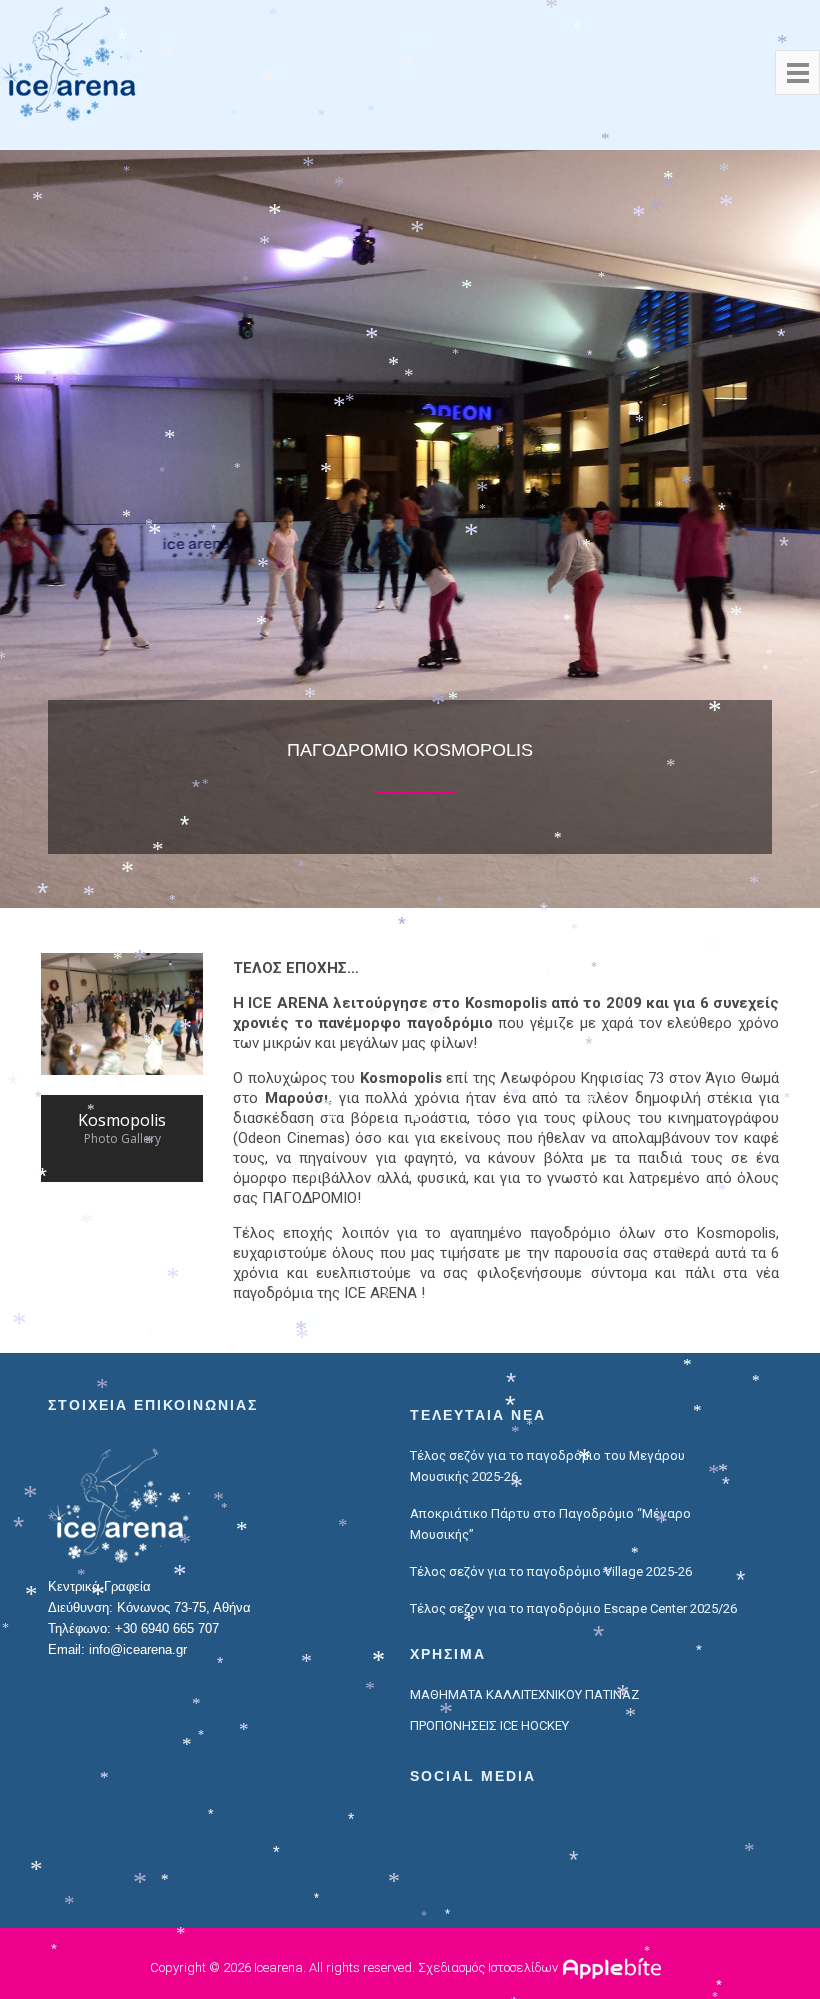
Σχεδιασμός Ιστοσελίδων (488, 1967)
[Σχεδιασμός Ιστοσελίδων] (614, 1967)
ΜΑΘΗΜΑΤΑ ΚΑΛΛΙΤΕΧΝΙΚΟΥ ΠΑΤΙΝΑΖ (524, 1694)
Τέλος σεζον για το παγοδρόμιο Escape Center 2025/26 (573, 1608)
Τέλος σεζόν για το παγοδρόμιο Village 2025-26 (551, 1571)
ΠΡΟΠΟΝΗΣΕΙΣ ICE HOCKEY (489, 1725)
